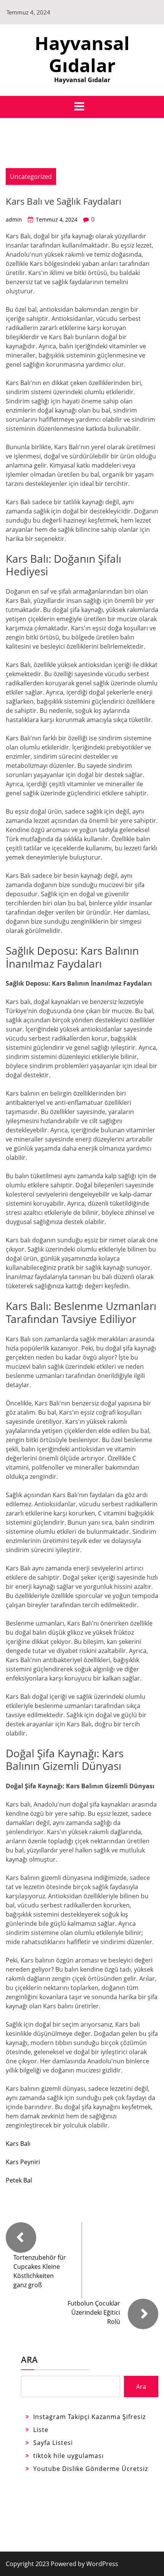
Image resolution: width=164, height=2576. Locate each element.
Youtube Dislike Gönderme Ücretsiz (91, 2469)
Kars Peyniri (23, 2162)
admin (14, 219)
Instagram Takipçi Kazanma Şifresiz (89, 2417)
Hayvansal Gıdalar (82, 54)
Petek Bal (19, 2180)
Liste (41, 2430)
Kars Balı (18, 2144)
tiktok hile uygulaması (68, 2456)
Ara (29, 2359)
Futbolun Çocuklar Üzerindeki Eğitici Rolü (94, 2312)
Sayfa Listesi (53, 2443)
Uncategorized (31, 176)
